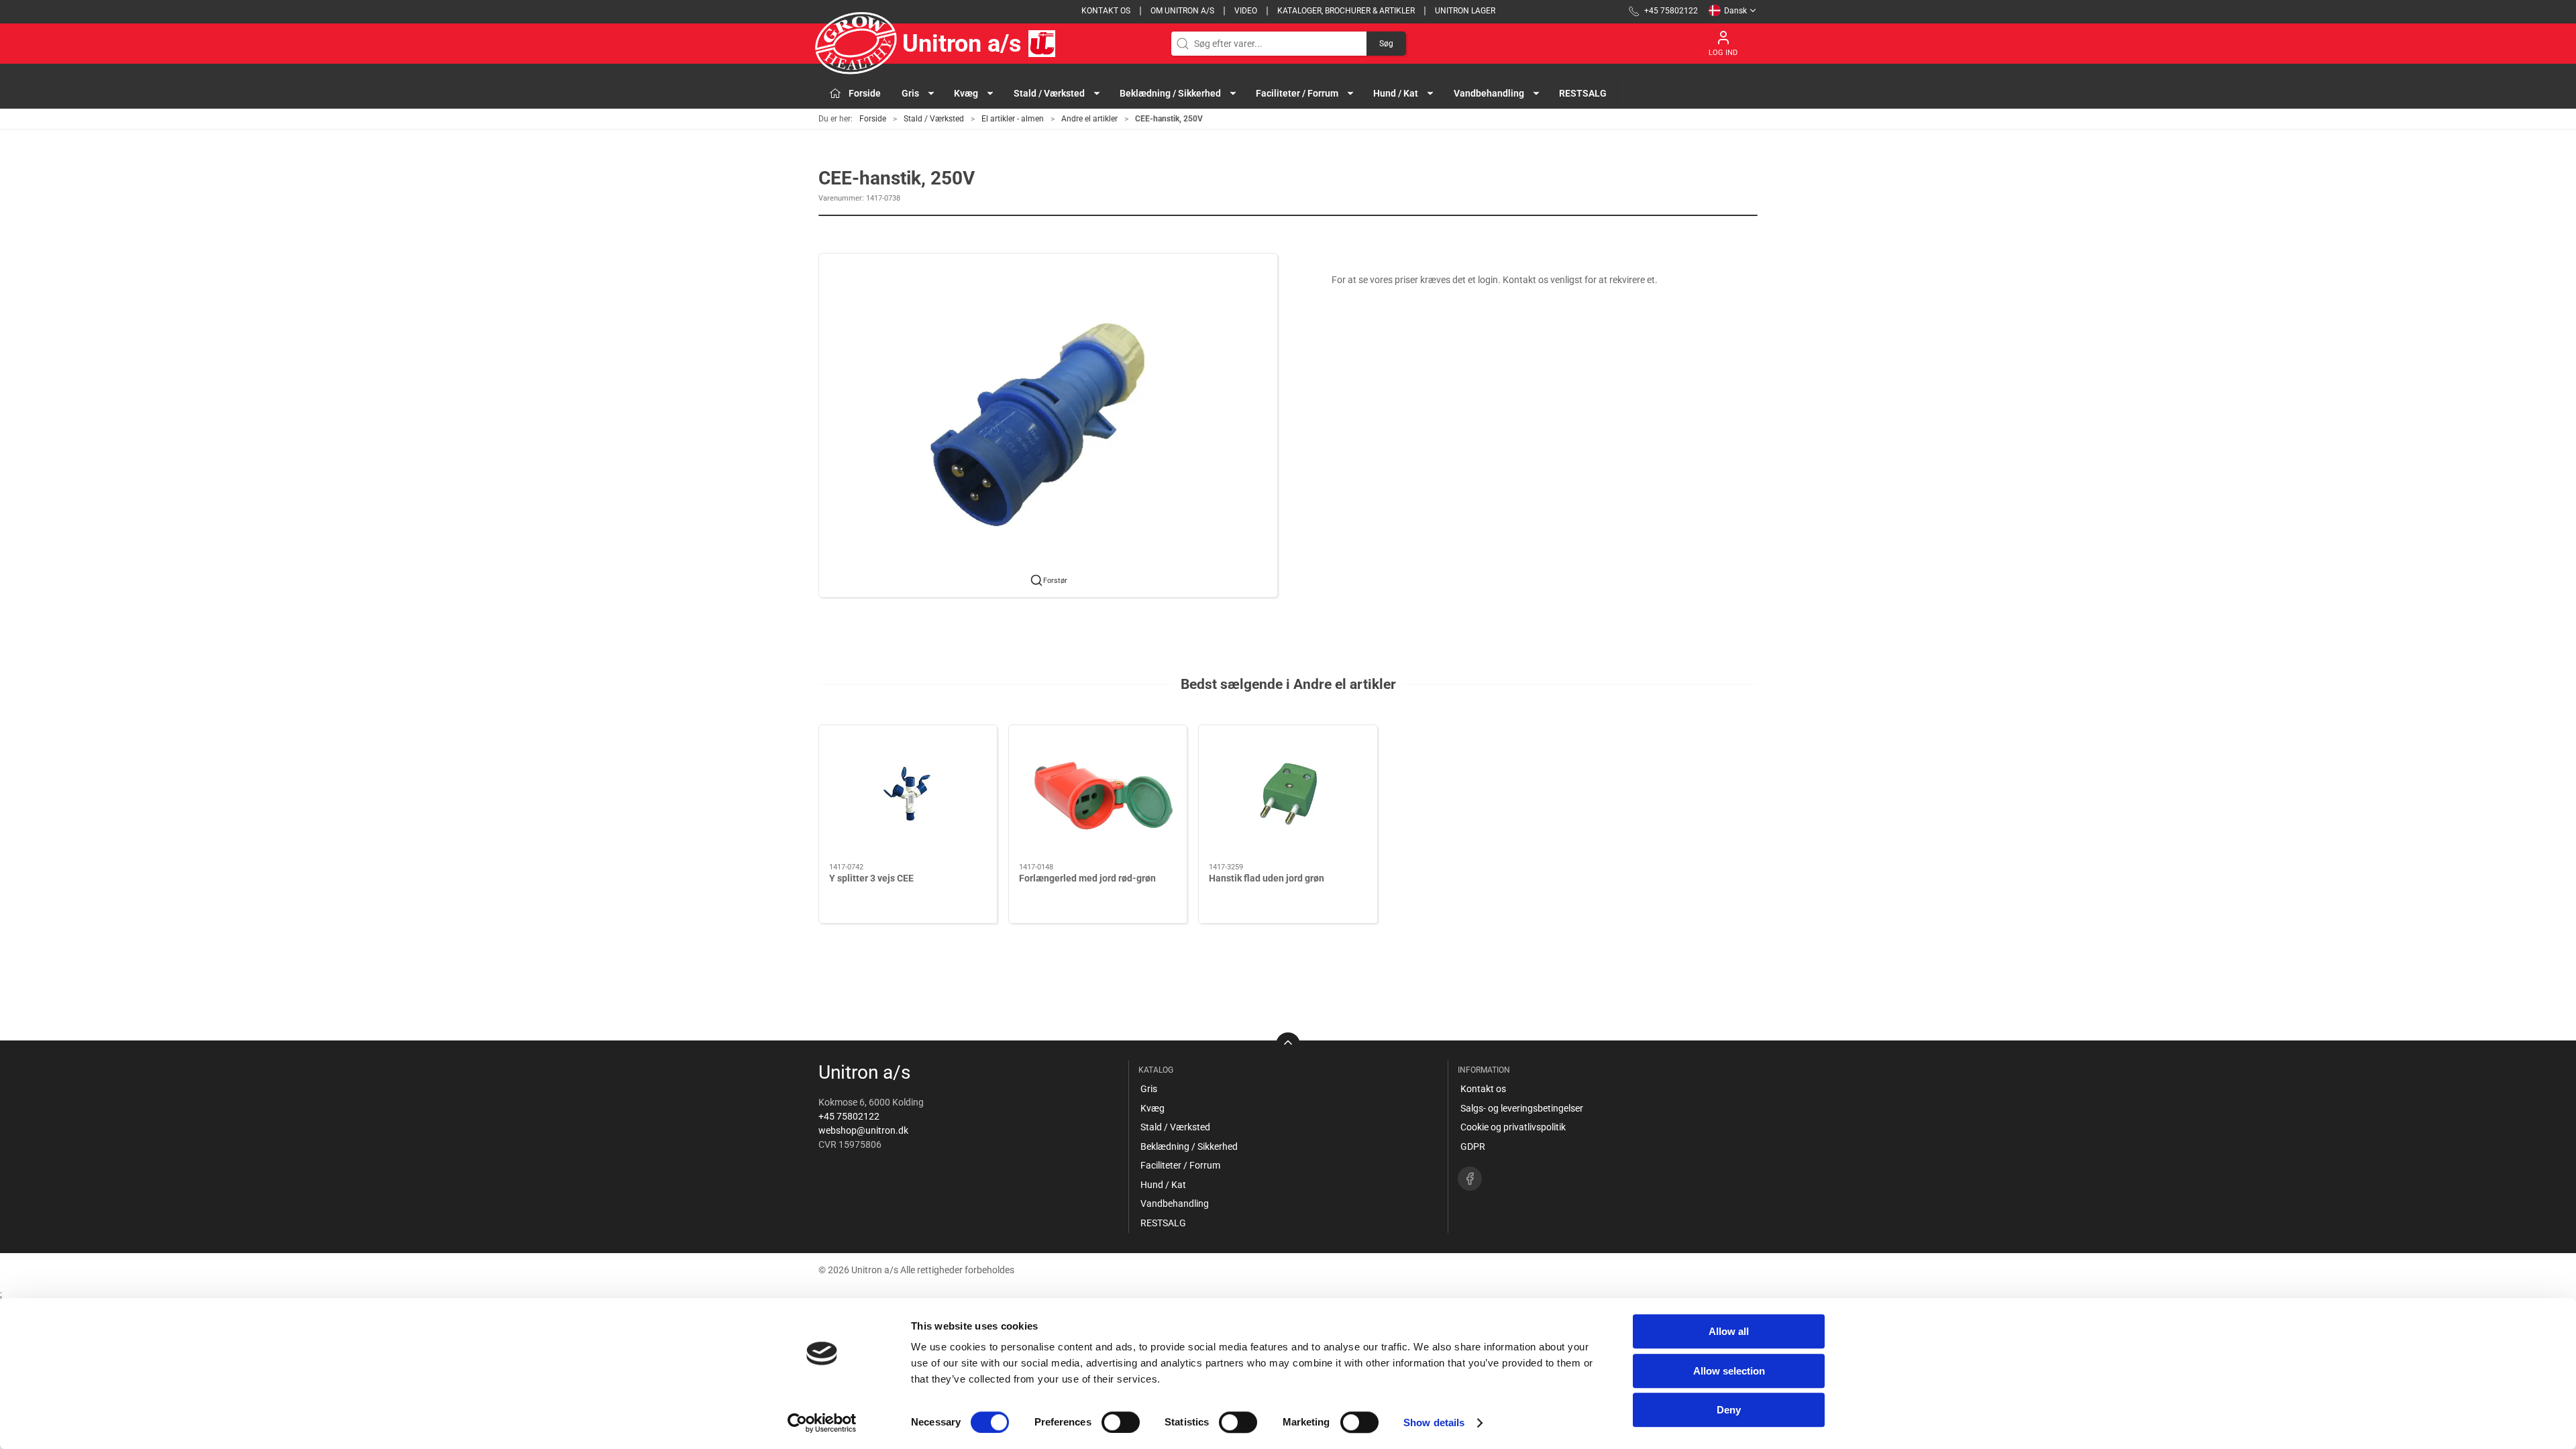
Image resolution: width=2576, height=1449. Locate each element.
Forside (873, 119)
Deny (1729, 1410)
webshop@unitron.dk (863, 1130)
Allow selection (1729, 1371)
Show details (1434, 1423)
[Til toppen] (1288, 1044)
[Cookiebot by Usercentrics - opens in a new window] (822, 1423)
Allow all (1729, 1331)
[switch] (1121, 1422)
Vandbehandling (1175, 1203)
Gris (1149, 1089)
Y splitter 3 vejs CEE (871, 878)
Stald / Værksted (934, 119)
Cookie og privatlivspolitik (1513, 1127)
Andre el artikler (1089, 119)
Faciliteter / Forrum (1180, 1165)
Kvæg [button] (966, 93)
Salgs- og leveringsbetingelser (1522, 1108)
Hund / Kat (1163, 1185)
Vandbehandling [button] (1489, 93)
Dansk (1735, 11)
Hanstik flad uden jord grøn (1267, 878)
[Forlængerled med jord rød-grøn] (1098, 794)
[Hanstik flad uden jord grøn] (1288, 794)
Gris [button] (910, 93)
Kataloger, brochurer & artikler (1346, 11)
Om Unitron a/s (1182, 11)
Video (1246, 11)
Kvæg (1152, 1108)
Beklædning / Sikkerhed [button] (1170, 93)
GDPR (1473, 1146)
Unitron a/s (962, 44)
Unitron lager (1465, 11)
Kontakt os (1106, 11)
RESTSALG (1583, 93)
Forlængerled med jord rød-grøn (1087, 878)
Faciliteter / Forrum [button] (1297, 93)
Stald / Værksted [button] (1049, 93)
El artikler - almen (1013, 119)
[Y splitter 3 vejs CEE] (908, 794)
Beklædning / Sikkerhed (1189, 1146)
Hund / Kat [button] (1396, 93)
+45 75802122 (849, 1116)
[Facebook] (1470, 1179)
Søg (1386, 44)
